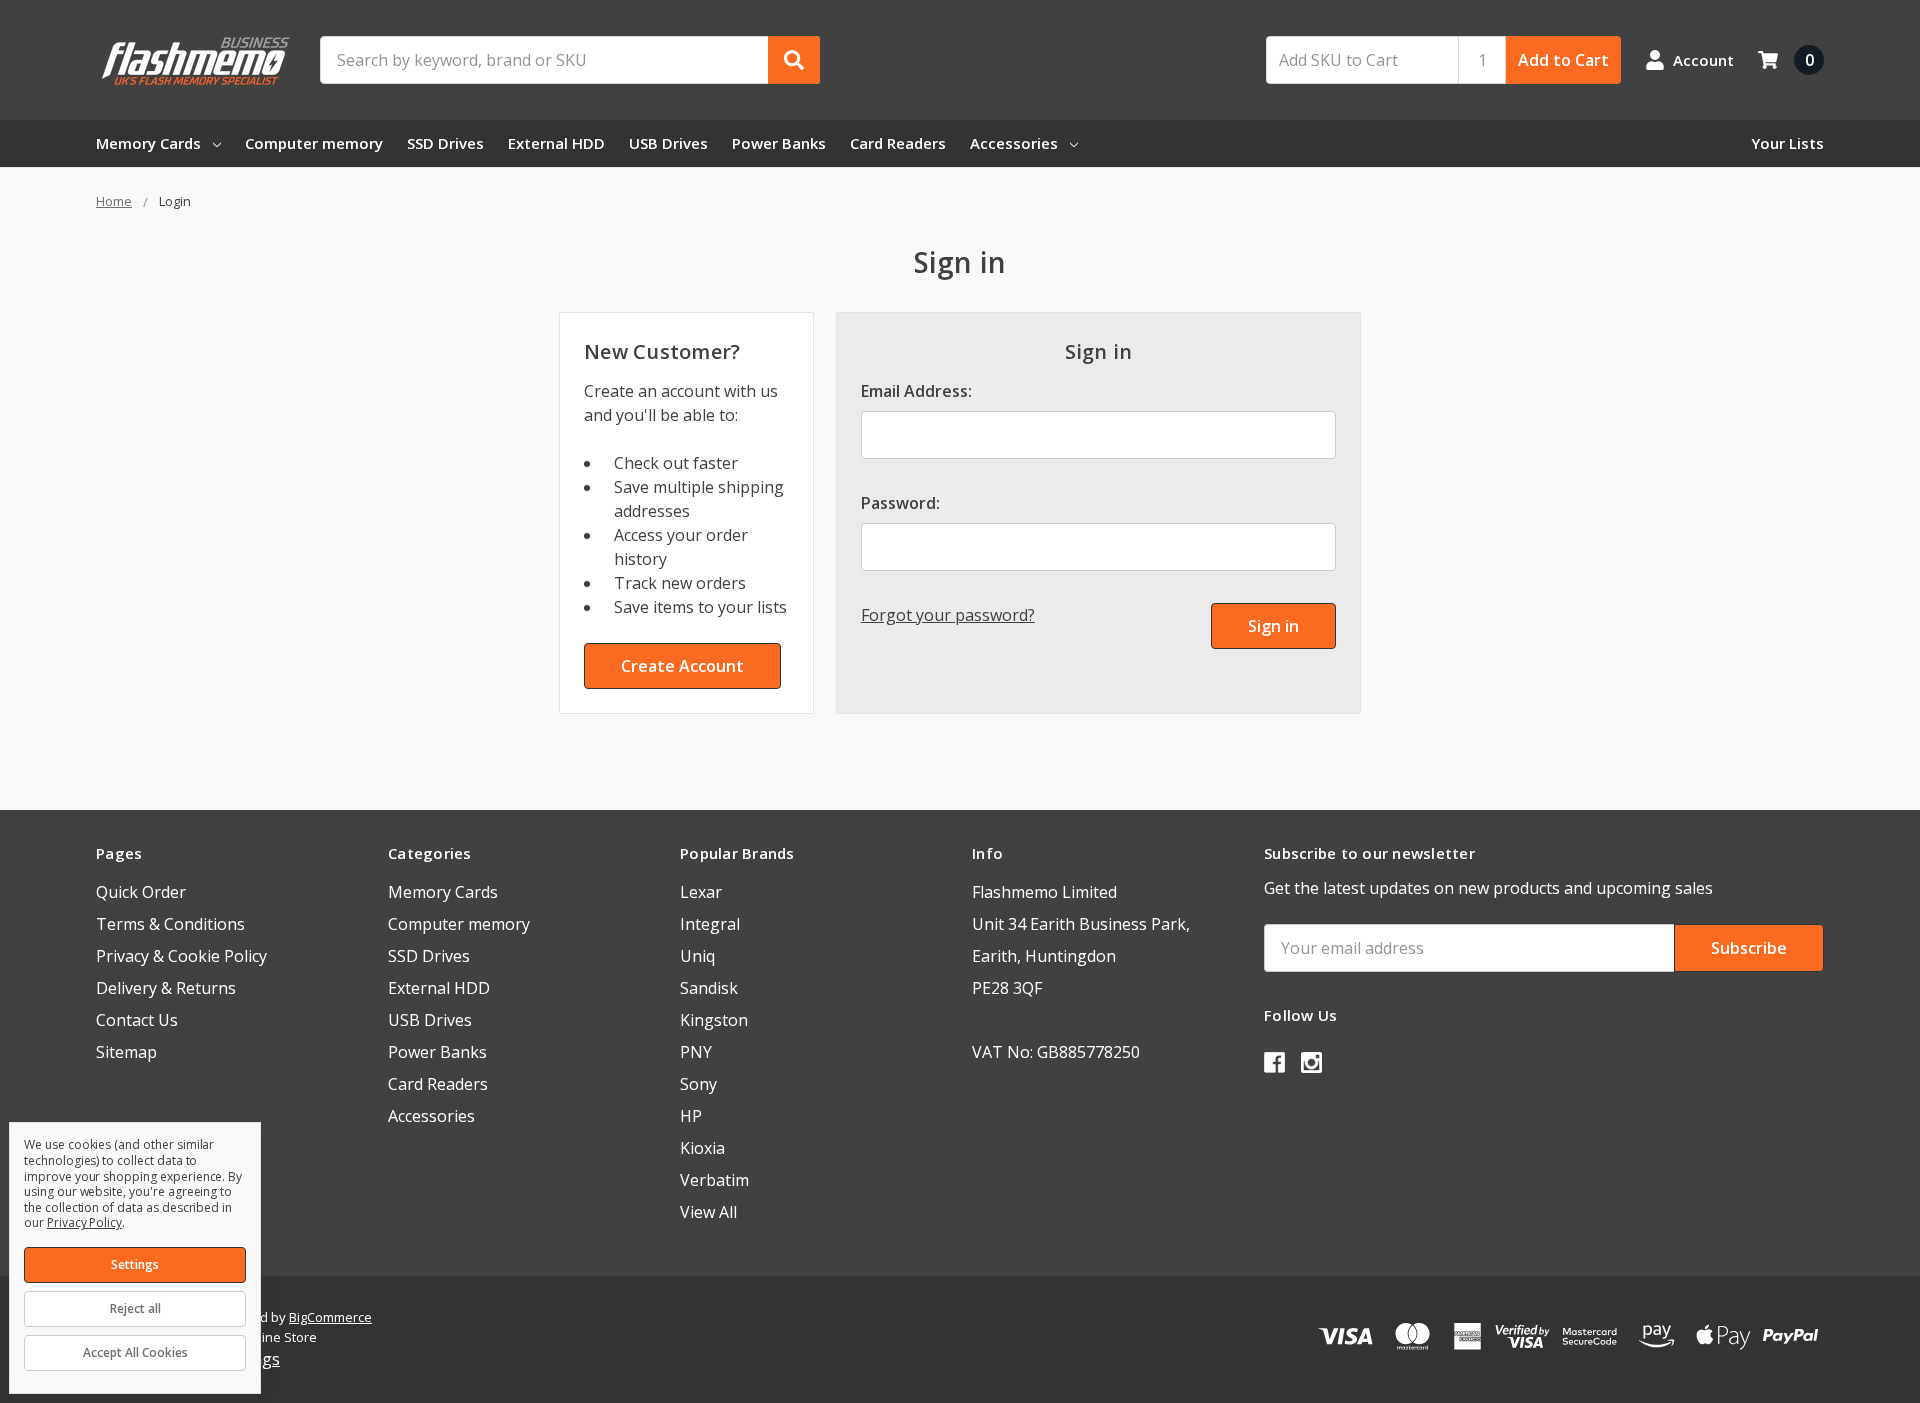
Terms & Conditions (170, 924)
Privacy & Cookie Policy (181, 956)
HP (691, 1116)
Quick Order (141, 892)
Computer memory (314, 143)
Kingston (714, 1020)
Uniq (697, 956)
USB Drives (668, 143)
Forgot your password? (948, 615)
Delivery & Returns (166, 988)
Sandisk (709, 988)
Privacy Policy (84, 1222)
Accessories (1014, 143)
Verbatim (714, 1180)
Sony (698, 1084)
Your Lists (1787, 143)
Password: (900, 503)
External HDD (556, 143)
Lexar (701, 892)
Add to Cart (1563, 60)
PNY (696, 1052)
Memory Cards (148, 143)
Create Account (682, 666)
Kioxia (702, 1148)
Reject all (135, 1308)
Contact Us (137, 1020)
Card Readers (898, 143)
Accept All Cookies (135, 1352)
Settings (135, 1264)
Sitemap (126, 1052)
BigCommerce (330, 1317)
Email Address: (916, 391)
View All (708, 1212)
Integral (710, 924)
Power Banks (779, 143)
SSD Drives (445, 143)
